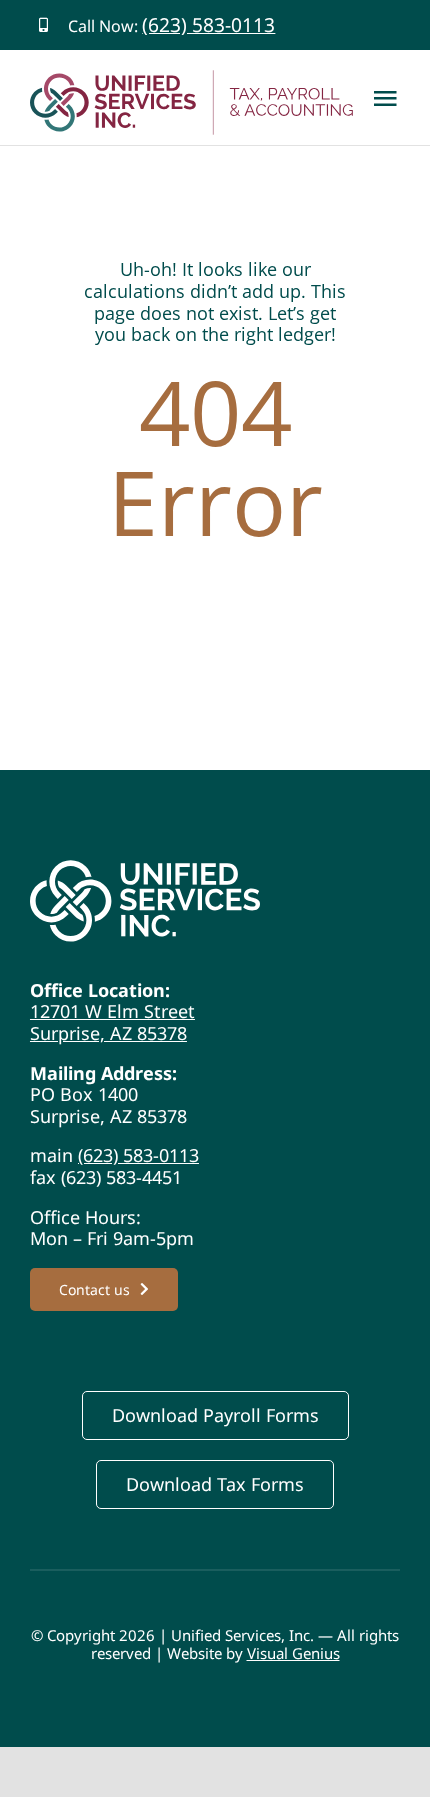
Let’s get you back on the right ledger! (216, 324)
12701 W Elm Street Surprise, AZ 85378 (112, 1022)
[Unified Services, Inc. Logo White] (145, 869)
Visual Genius (293, 1653)
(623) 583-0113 (208, 24)
